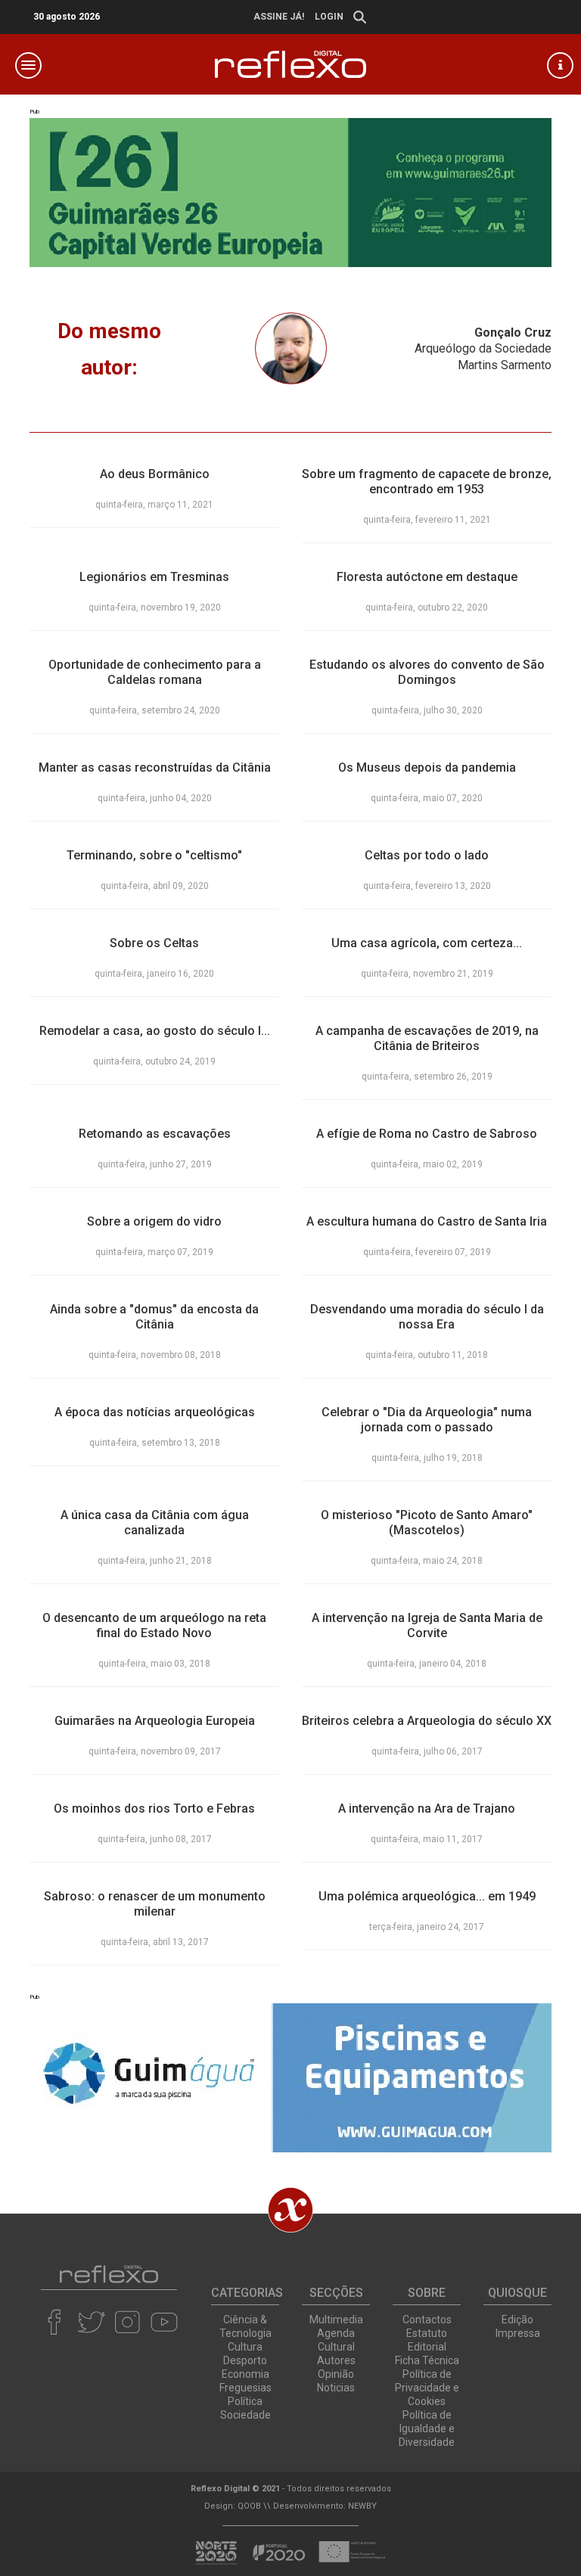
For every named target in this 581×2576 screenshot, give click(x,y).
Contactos (427, 2320)
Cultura (245, 2347)
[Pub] (290, 2078)
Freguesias (245, 2388)
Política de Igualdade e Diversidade (427, 2428)
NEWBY (362, 2506)
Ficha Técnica (427, 2360)
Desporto (245, 2360)
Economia (245, 2374)
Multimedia (336, 2320)
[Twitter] (91, 2322)
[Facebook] (55, 2322)
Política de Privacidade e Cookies (427, 2388)
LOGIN (329, 17)
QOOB (249, 2506)
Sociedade (245, 2415)
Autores (336, 2360)
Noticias (336, 2388)
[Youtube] (164, 2322)
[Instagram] (127, 2322)
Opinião (336, 2374)
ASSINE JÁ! (279, 17)
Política (245, 2401)
